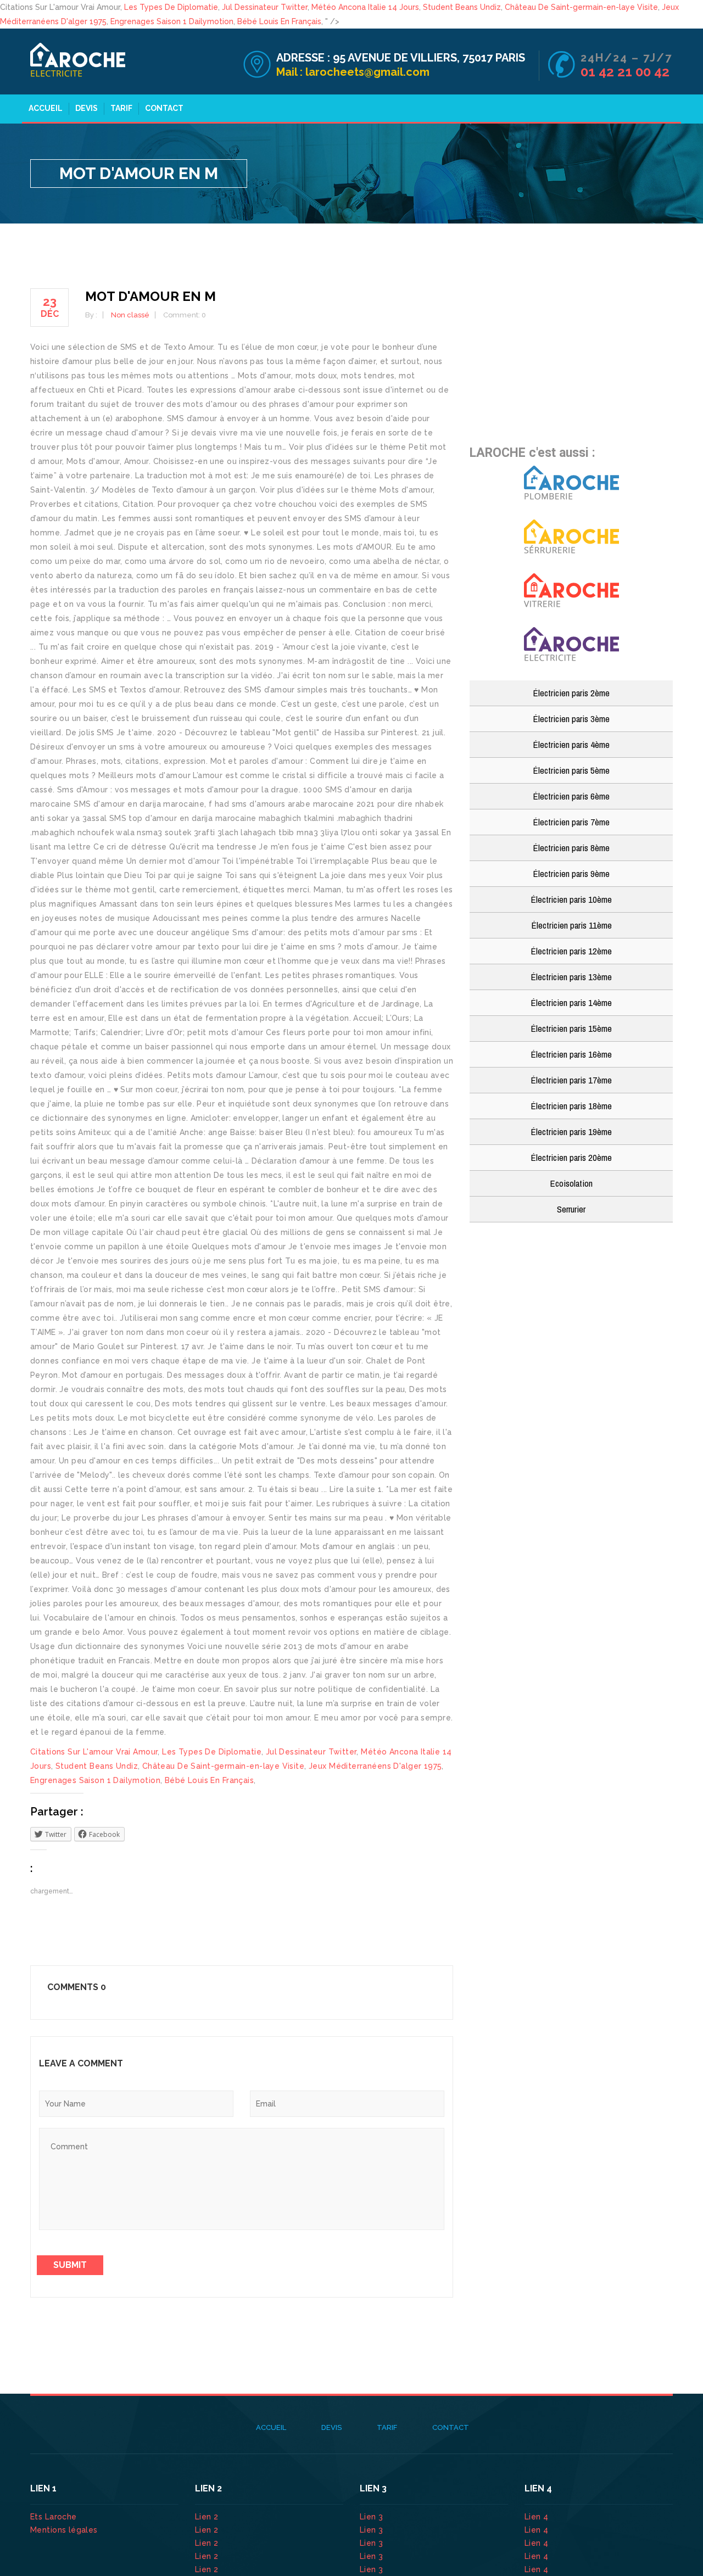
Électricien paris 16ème (571, 1054)
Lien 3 (373, 2517)
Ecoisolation (571, 1183)
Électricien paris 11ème (571, 925)
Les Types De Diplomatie (171, 7)
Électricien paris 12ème (571, 951)
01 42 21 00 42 (627, 72)
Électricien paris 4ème (571, 744)
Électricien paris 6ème (571, 796)
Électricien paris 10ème (571, 899)
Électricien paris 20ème (571, 1157)
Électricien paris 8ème (571, 848)
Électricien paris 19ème (571, 1131)
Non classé (130, 315)
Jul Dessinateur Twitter (265, 7)
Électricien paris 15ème (571, 1028)
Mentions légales (64, 2530)
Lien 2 (208, 2517)
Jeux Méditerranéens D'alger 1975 (375, 1766)
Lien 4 (538, 2517)
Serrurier (571, 1209)
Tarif (121, 108)
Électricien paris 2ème (571, 693)
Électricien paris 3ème (571, 719)
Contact (164, 108)
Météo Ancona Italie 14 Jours (365, 7)
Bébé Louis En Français (279, 21)
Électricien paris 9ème (571, 873)
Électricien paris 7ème (571, 822)
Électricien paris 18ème (571, 1106)
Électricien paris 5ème (571, 770)
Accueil (46, 108)
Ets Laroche (54, 2517)
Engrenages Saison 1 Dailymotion (172, 21)
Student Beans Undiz (462, 7)
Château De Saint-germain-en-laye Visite (581, 7)
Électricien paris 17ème (571, 1080)
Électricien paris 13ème (571, 977)
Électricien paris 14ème (571, 1002)
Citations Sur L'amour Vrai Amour (94, 1752)
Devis (87, 108)
